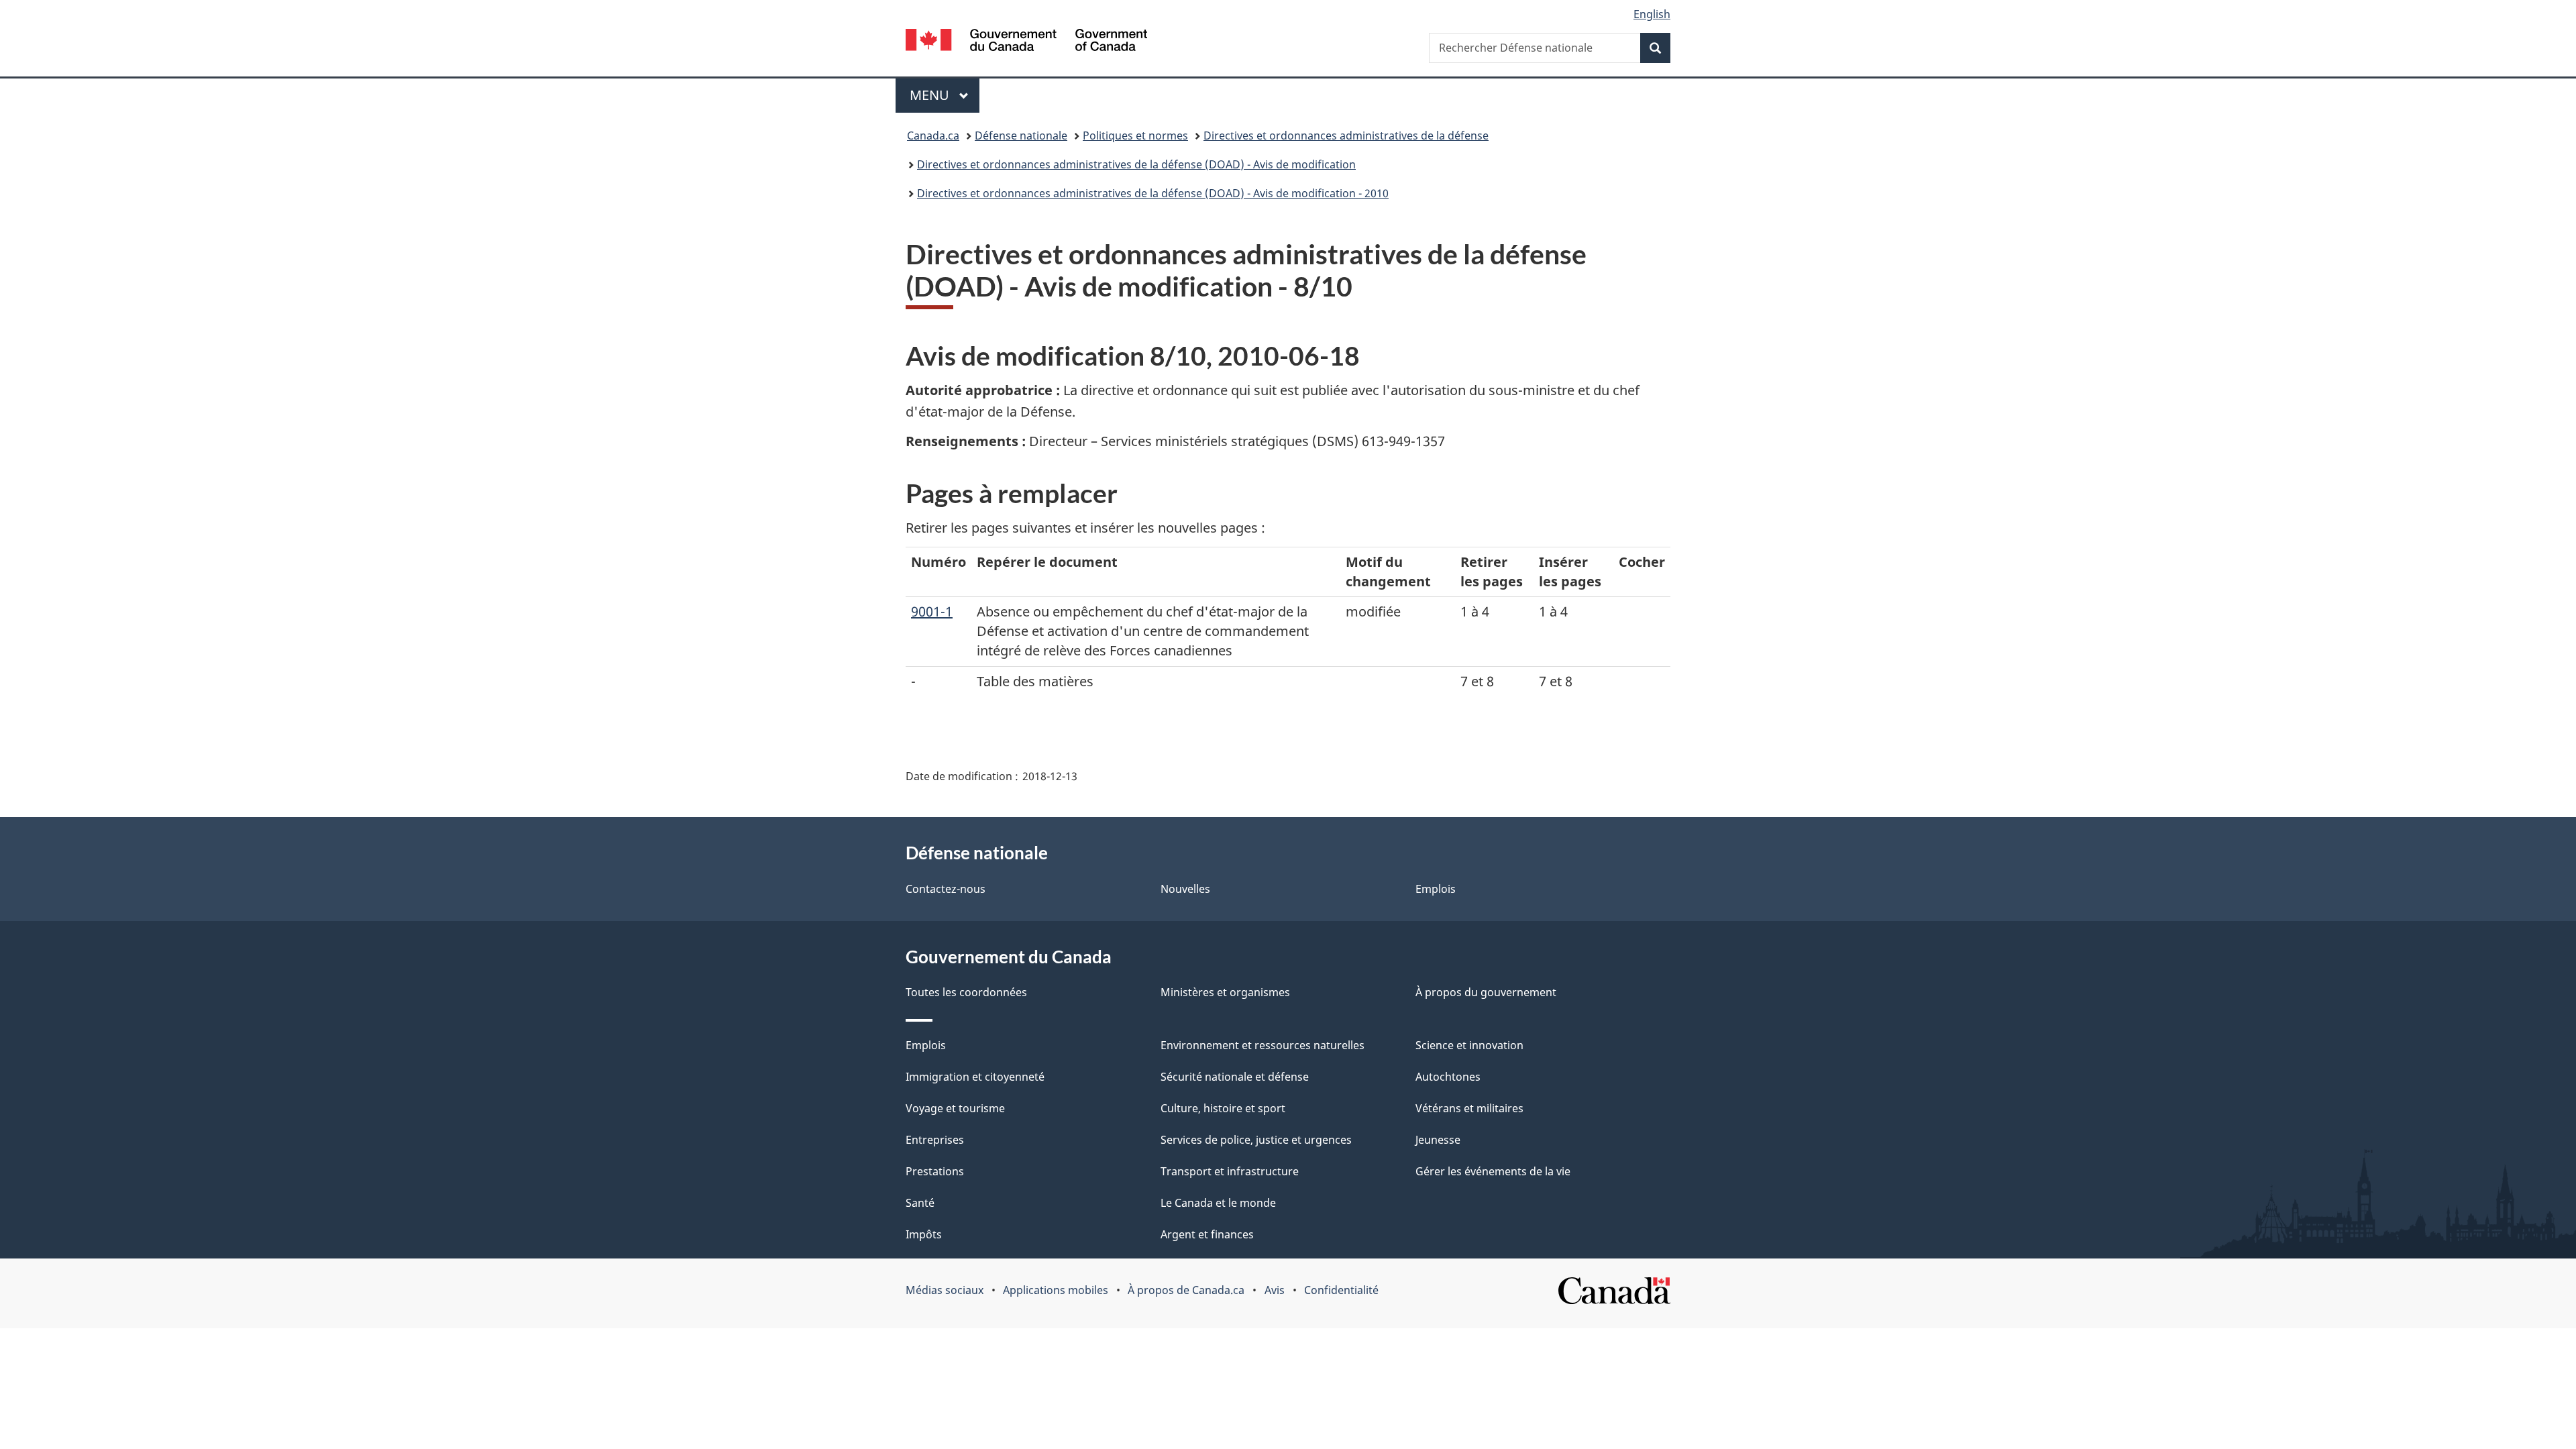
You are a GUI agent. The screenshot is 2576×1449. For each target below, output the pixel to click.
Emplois (1436, 889)
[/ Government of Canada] (1026, 42)
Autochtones (1448, 1077)
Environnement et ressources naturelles (1263, 1045)
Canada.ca (933, 136)
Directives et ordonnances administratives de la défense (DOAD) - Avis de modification (1136, 164)
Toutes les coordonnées (966, 992)
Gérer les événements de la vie (1493, 1171)
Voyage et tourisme (955, 1108)
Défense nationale (1021, 136)
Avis (1275, 1290)
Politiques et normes (1135, 136)
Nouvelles (1185, 889)
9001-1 (932, 611)
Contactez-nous (946, 889)
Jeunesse (1438, 1140)
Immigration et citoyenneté (975, 1077)
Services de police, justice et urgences (1256, 1140)
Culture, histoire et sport (1223, 1108)
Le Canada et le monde (1218, 1203)
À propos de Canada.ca (1186, 1290)
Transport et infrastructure (1230, 1171)
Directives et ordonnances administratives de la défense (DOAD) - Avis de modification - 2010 (1153, 193)
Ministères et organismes (1225, 992)
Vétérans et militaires (1469, 1108)
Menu (945, 95)
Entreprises (935, 1140)
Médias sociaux (945, 1290)
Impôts (924, 1234)
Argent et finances (1207, 1234)
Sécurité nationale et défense (1235, 1077)
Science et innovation (1469, 1045)
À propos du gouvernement (1486, 992)
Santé (920, 1203)
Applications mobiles (1056, 1290)
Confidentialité (1341, 1290)
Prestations (935, 1171)
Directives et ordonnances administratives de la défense (1346, 136)
